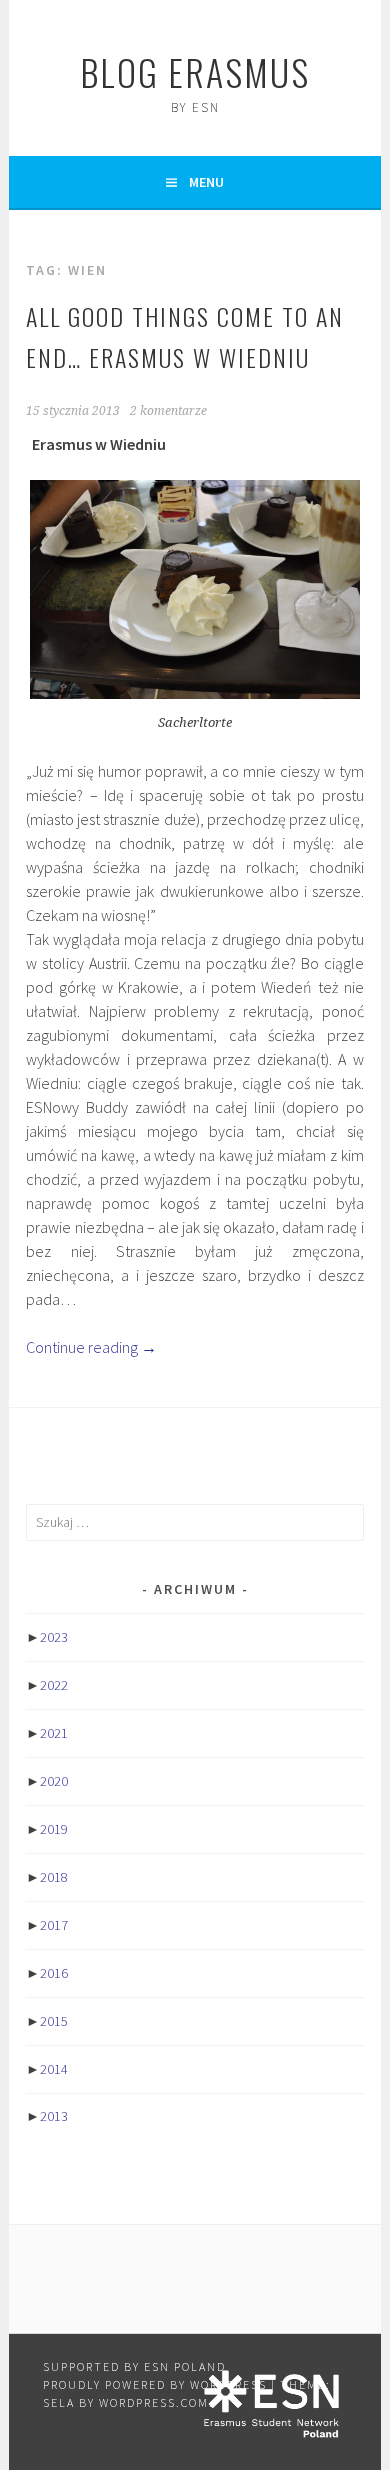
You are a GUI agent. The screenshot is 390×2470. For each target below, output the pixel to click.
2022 (54, 1685)
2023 (54, 1637)
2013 (54, 2116)
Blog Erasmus (195, 71)
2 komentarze (168, 411)
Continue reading (91, 1347)
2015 (54, 2021)
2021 (54, 1733)
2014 (54, 2069)
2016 (54, 1973)
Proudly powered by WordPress (155, 2384)
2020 (54, 1781)
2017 (54, 1925)
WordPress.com (154, 2402)
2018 (54, 1877)
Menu (206, 182)
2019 (54, 1829)
